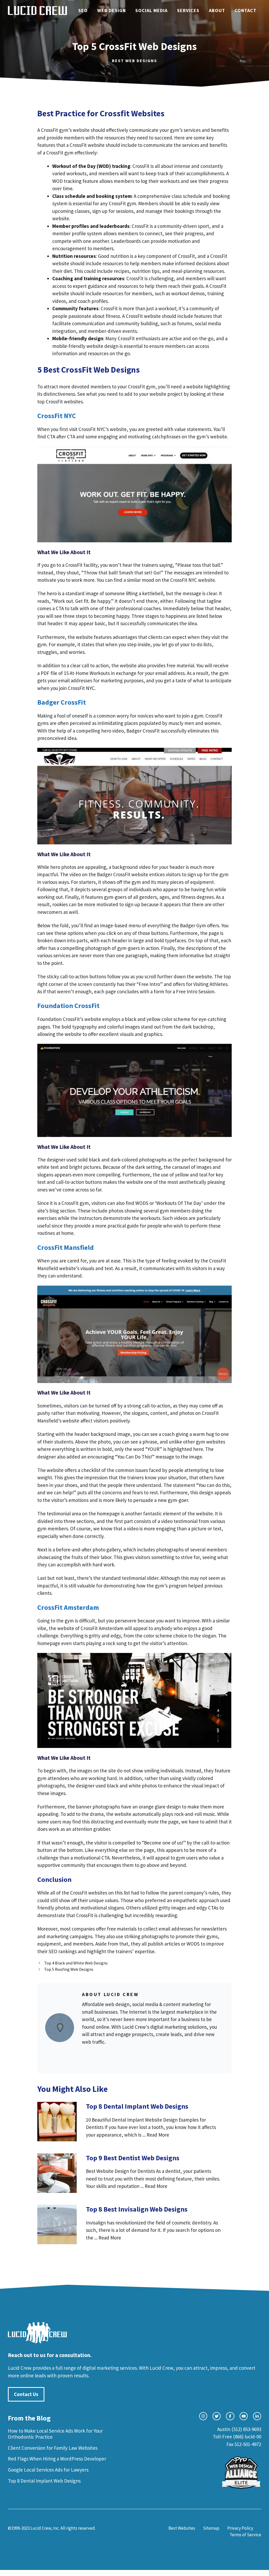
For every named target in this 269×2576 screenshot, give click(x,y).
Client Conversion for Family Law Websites (53, 2448)
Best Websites (182, 2528)
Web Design (112, 10)
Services (188, 10)
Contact (245, 10)
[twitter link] (217, 2416)
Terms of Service (245, 2535)
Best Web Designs (134, 61)
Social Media (151, 10)
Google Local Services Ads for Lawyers (48, 2470)
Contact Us (26, 2394)
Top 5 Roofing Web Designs (69, 1969)
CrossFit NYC (57, 416)
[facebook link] (230, 2416)
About (217, 10)
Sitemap (211, 2528)
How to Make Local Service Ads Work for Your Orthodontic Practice (55, 2434)
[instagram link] (203, 2416)
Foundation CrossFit (68, 1006)
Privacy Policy (240, 2528)
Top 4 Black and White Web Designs (76, 1963)
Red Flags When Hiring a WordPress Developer (57, 2459)
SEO (83, 10)
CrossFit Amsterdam (68, 1607)
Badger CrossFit (62, 702)
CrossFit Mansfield (66, 1247)
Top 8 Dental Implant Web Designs (44, 2481)
